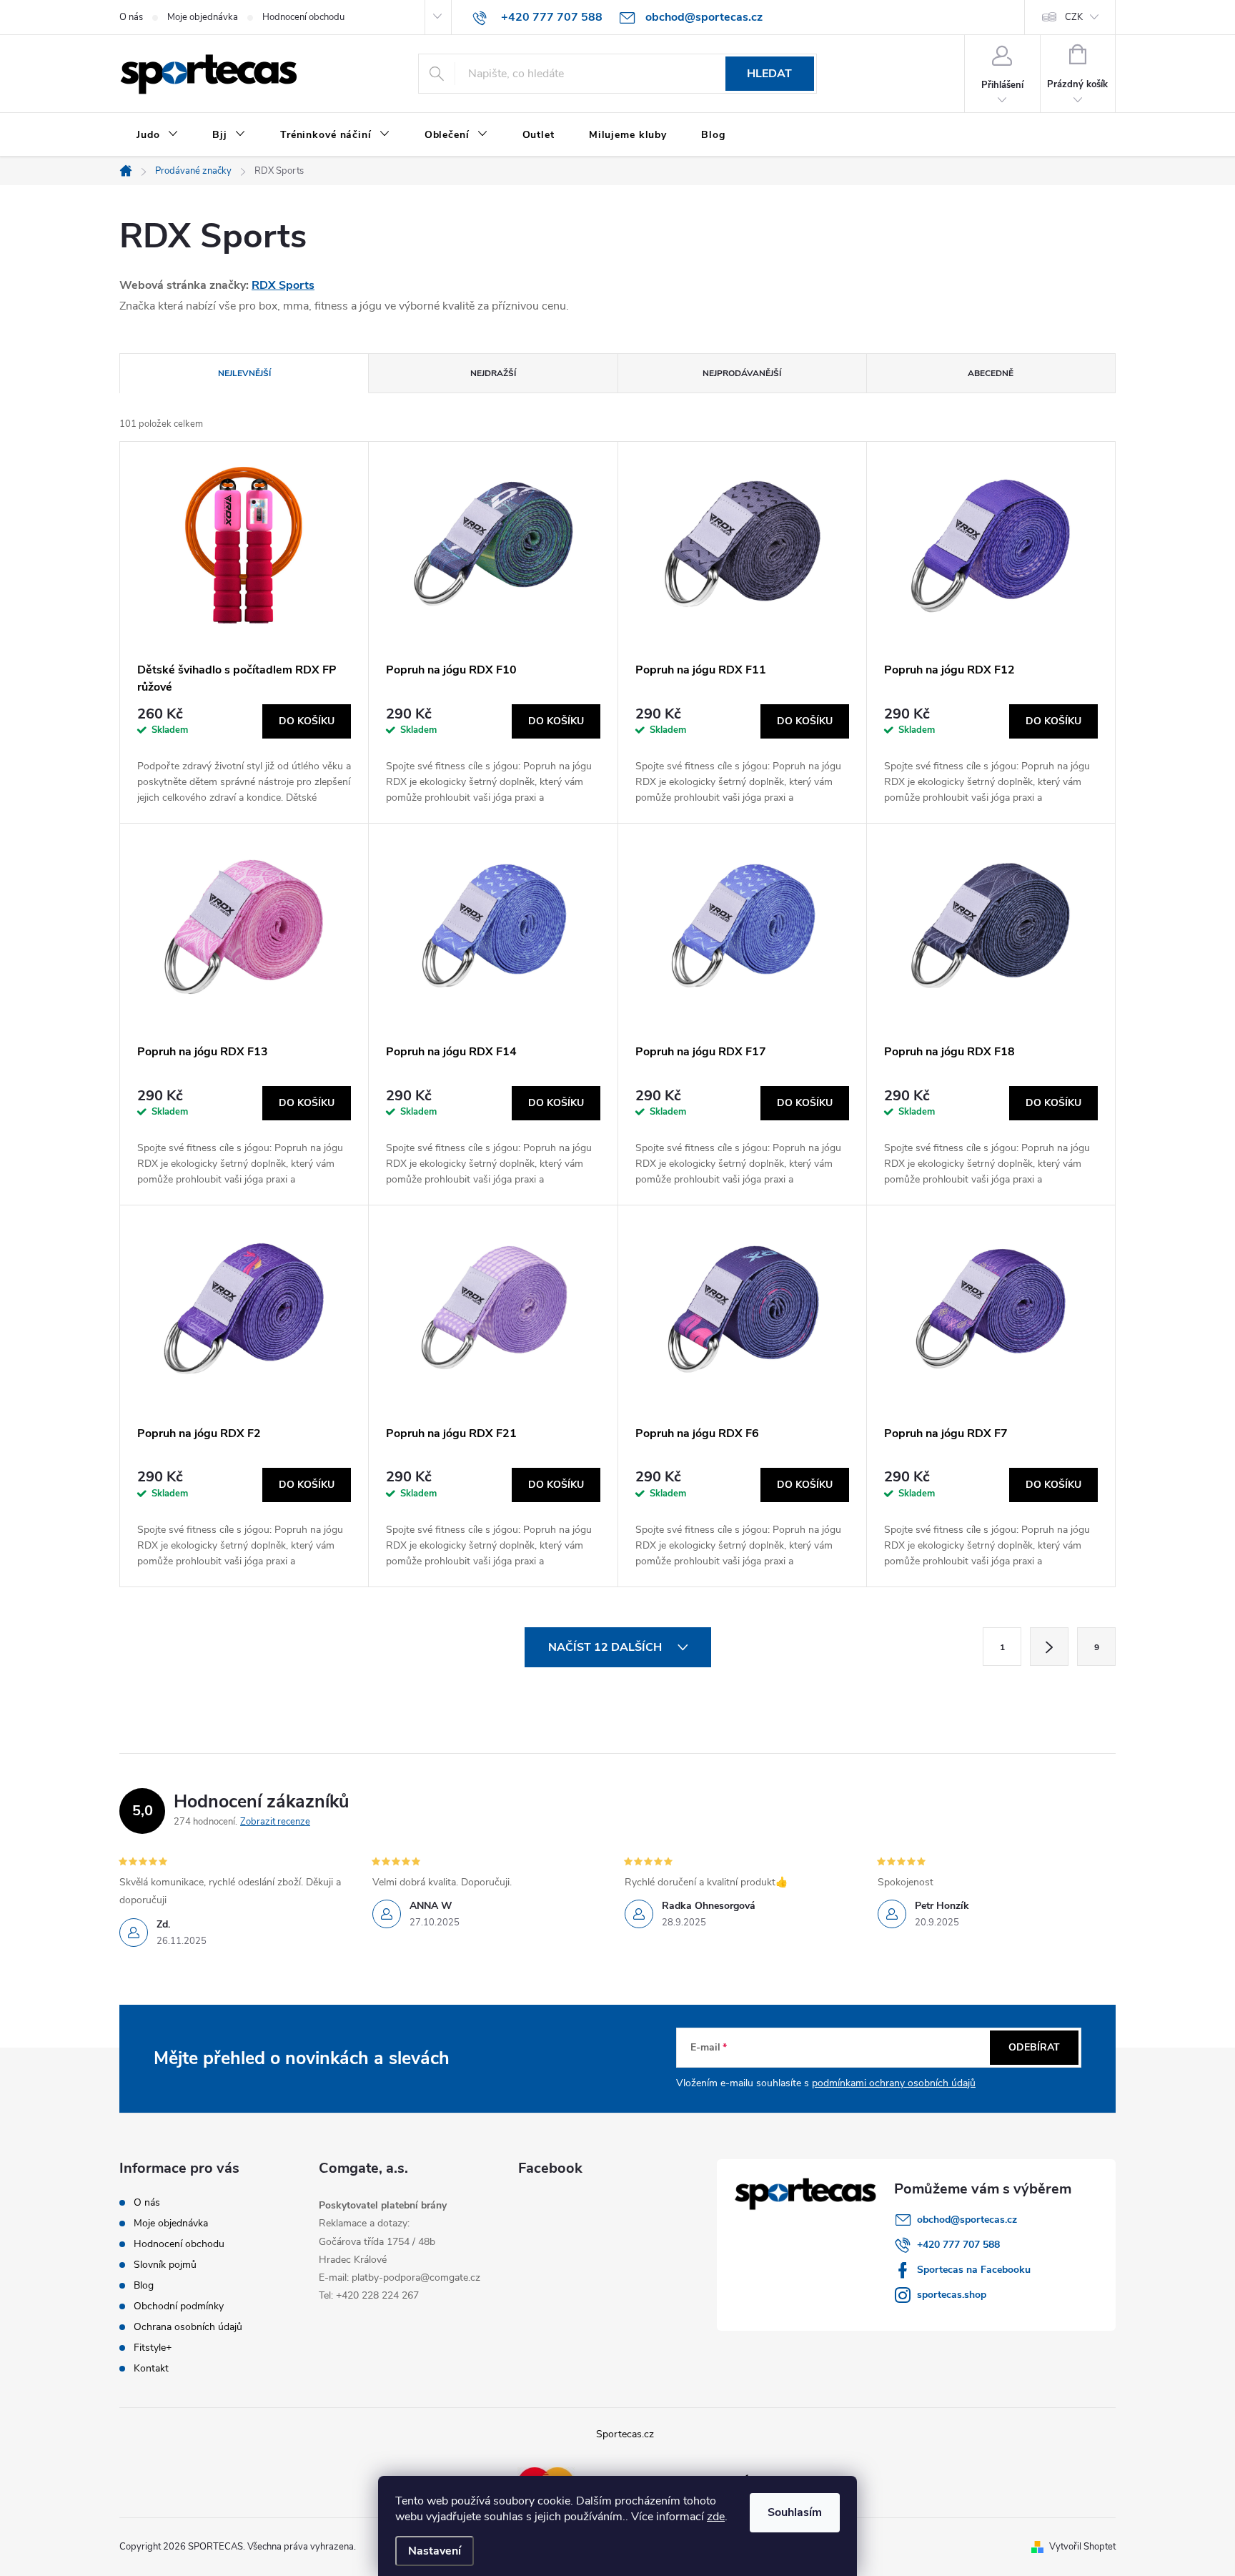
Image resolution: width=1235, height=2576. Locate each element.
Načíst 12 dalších (606, 1647)
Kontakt (151, 2368)
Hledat (769, 74)
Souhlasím (795, 2512)
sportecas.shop (952, 2295)
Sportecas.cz (625, 2434)
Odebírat (1034, 2047)
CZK (1074, 17)
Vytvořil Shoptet (1082, 2547)
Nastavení (435, 2551)
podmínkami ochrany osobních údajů (894, 2083)
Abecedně (991, 373)
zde (716, 2517)
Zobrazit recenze (275, 1822)
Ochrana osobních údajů (188, 2327)
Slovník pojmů (165, 2265)
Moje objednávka (203, 17)
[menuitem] (157, 135)
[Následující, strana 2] (1049, 1647)
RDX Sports (283, 285)
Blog (144, 2285)
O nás (131, 17)
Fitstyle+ (153, 2348)
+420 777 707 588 (958, 2245)
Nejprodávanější (742, 373)
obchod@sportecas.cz (967, 2220)
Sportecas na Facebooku (974, 2270)
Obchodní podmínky (179, 2306)
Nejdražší (493, 373)
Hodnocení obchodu (303, 17)
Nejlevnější (244, 373)
